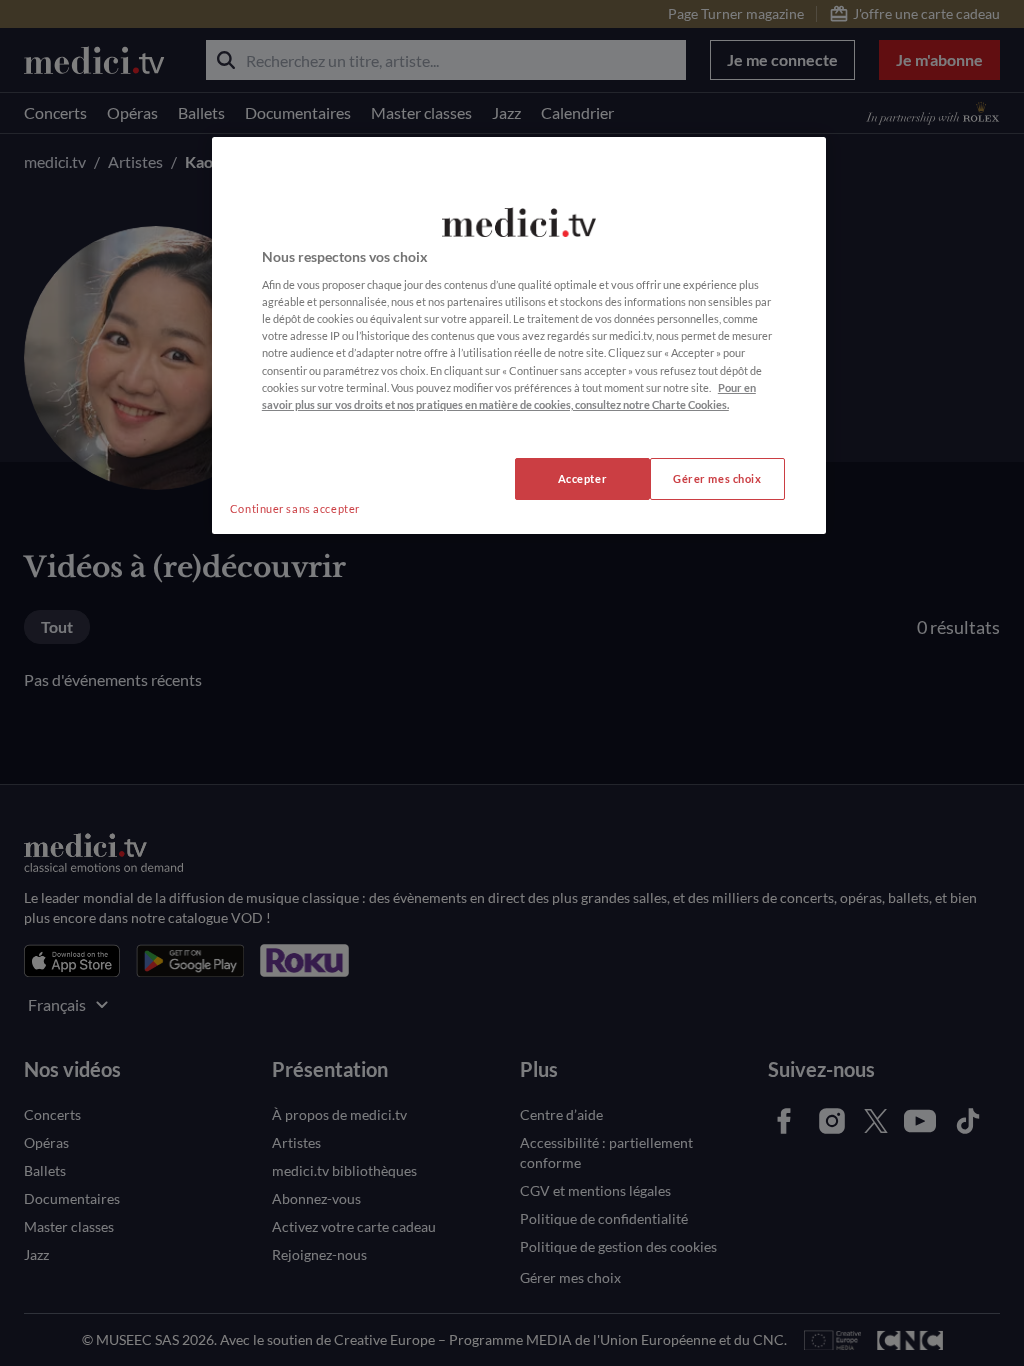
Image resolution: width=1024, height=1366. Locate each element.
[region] (519, 335)
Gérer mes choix (717, 478)
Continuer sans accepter (295, 508)
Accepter (583, 478)
